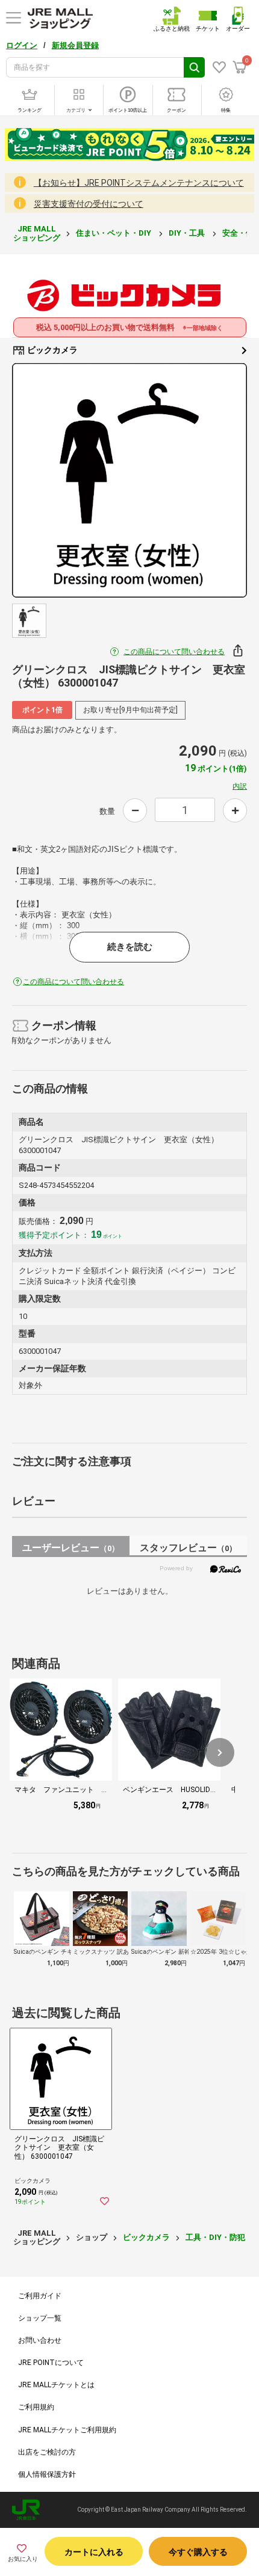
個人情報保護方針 (47, 2474)
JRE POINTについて (51, 2363)
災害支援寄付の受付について (89, 204)
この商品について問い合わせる (174, 652)
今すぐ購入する (198, 2552)
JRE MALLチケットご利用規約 (67, 2430)
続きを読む (130, 947)
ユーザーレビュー (71, 1548)
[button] (220, 1752)
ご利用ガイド (40, 2296)
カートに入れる (94, 2552)
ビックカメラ (51, 350)
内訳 (240, 786)
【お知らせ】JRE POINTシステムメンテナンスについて (139, 183)
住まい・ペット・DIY (114, 233)
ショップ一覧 (40, 2318)
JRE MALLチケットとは (56, 2385)
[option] (129, 480)
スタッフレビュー (188, 1548)
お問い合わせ (40, 2340)
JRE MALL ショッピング (37, 233)
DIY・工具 (188, 233)
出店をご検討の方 (47, 2452)
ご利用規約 (36, 2407)
